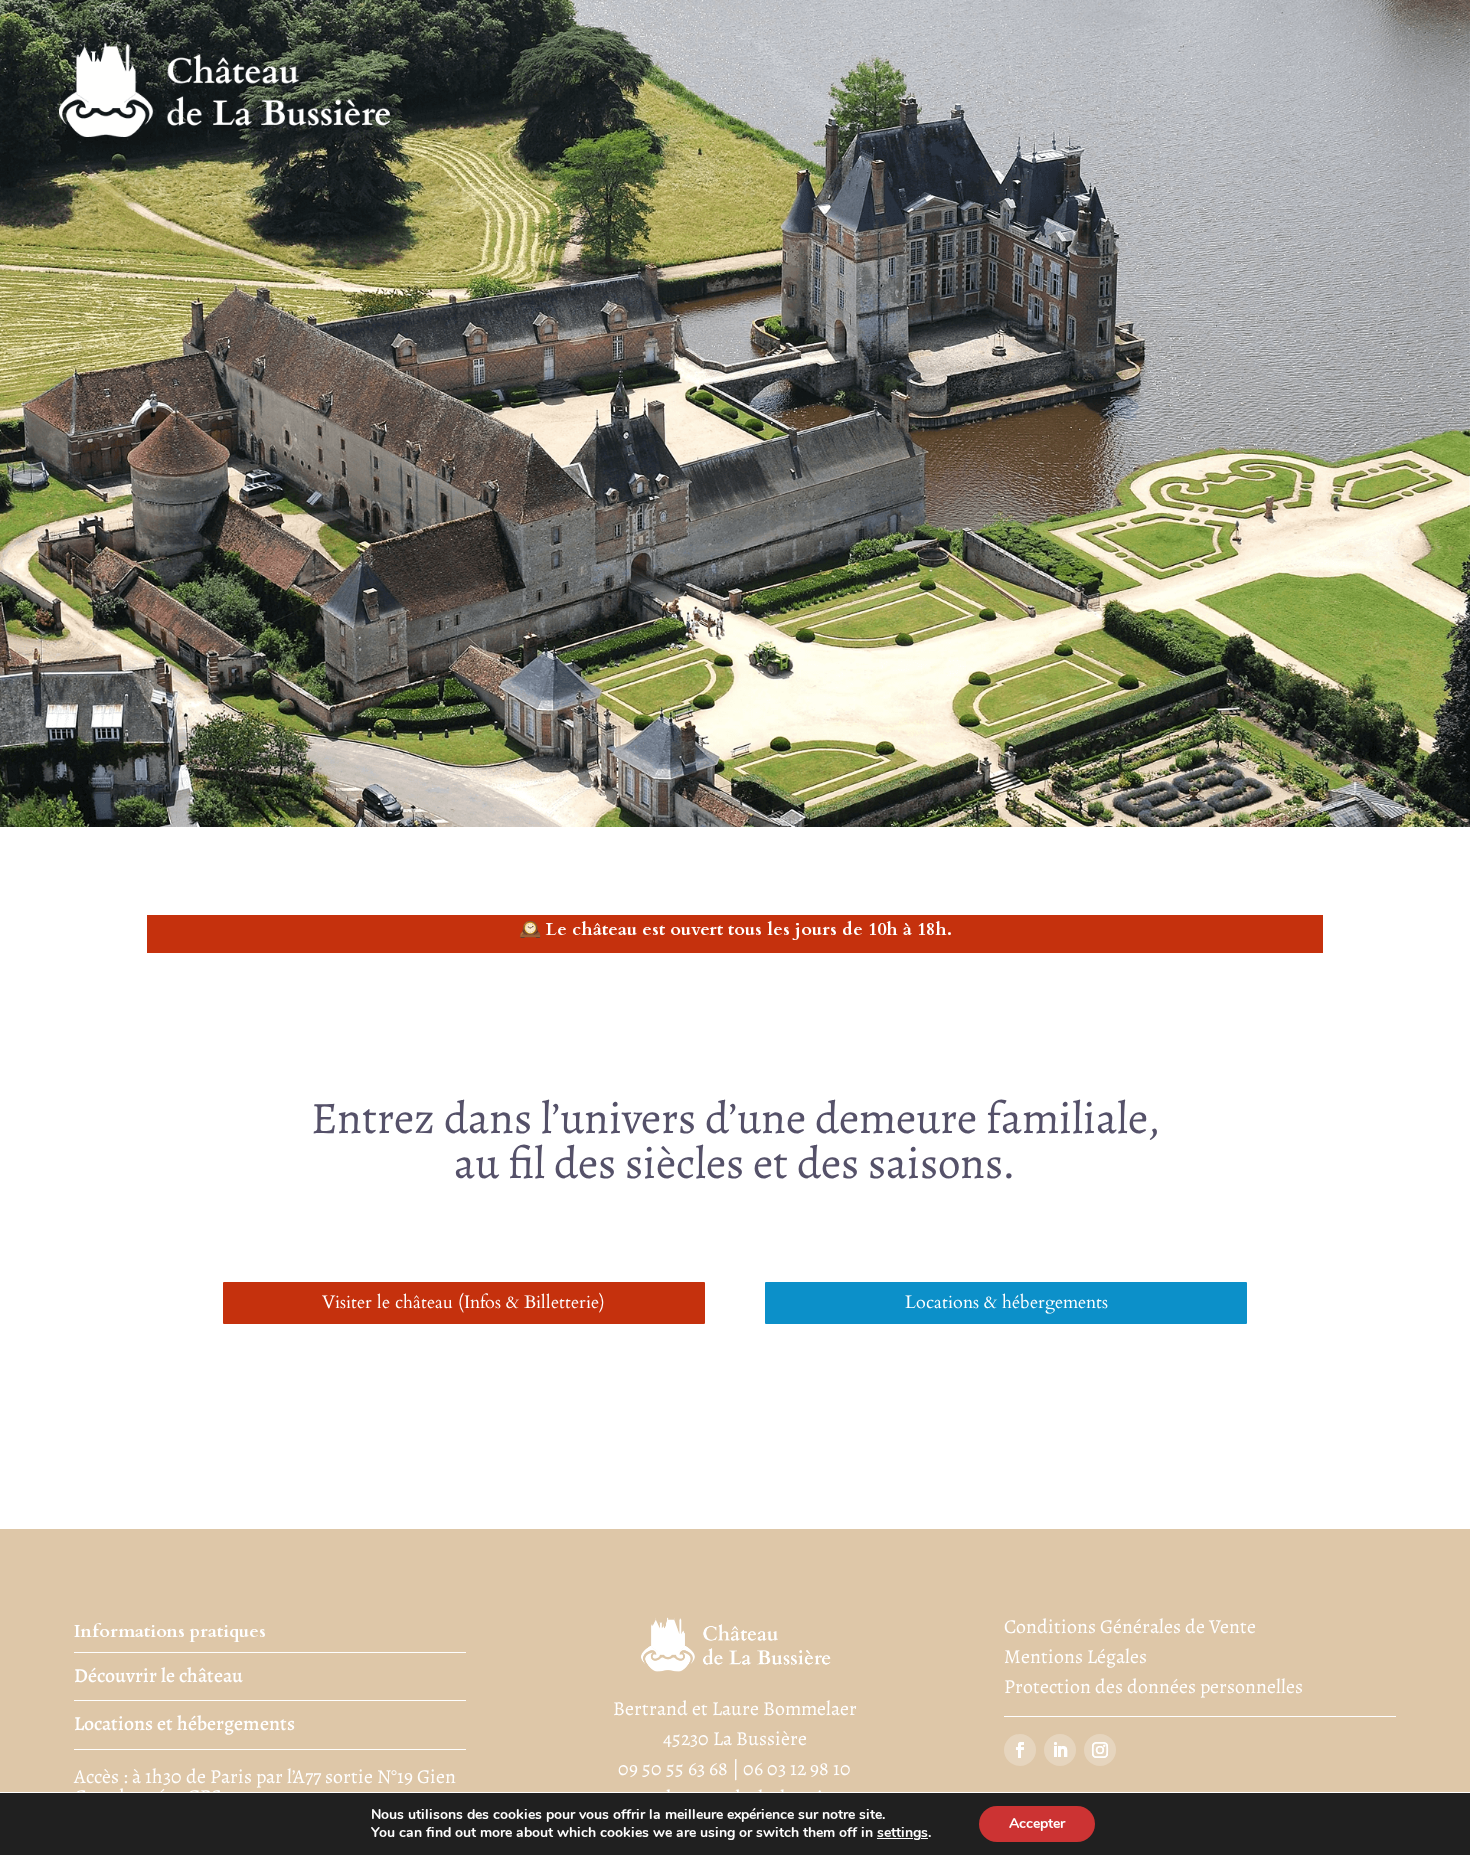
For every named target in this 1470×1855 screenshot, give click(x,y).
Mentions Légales (1075, 1656)
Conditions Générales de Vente (1130, 1626)
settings (902, 1833)
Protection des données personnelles (1153, 1686)
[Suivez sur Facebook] (1020, 1750)
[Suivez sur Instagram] (1100, 1750)
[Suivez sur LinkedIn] (1060, 1750)
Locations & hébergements (1006, 1302)
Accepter (1037, 1823)
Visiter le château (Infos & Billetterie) (463, 1302)
